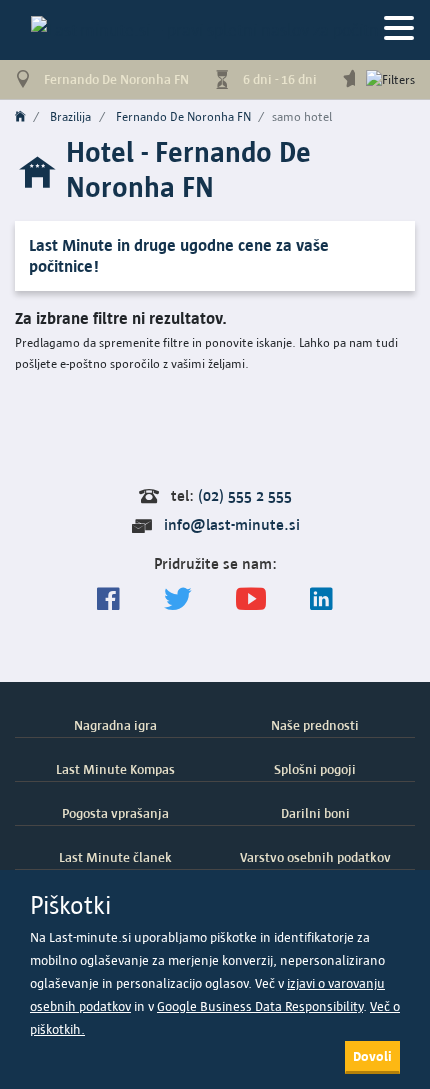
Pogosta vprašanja (115, 813)
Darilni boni (315, 813)
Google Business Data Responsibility (260, 1006)
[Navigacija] (399, 29)
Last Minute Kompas (115, 769)
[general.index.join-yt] (251, 599)
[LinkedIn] (321, 599)
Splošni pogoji (315, 769)
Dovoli (372, 1056)
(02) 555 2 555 (245, 495)
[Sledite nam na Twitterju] (178, 599)
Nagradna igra (115, 725)
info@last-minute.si (232, 524)
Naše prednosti (315, 725)
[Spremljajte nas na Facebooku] (108, 599)
